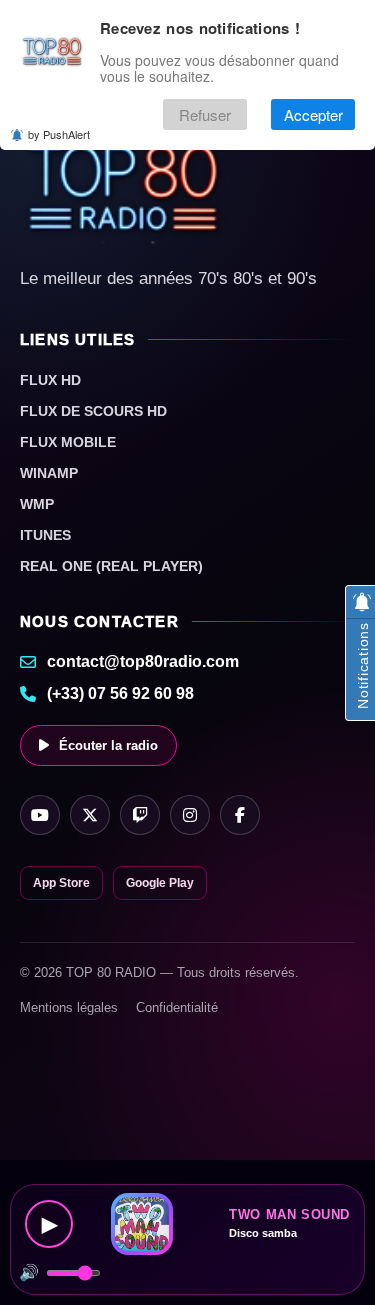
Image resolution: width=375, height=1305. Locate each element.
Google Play (160, 883)
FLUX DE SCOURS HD (93, 411)
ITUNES (45, 535)
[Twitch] (140, 815)
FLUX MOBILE (68, 442)
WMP (37, 504)
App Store (61, 883)
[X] (90, 815)
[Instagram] (190, 815)
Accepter (313, 114)
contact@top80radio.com (143, 661)
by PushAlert (59, 134)
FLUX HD (50, 380)
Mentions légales (69, 1007)
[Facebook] (240, 815)
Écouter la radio (108, 745)
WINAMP (49, 473)
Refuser (205, 114)
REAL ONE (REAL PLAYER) (111, 566)
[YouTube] (40, 815)
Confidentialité (177, 1007)
